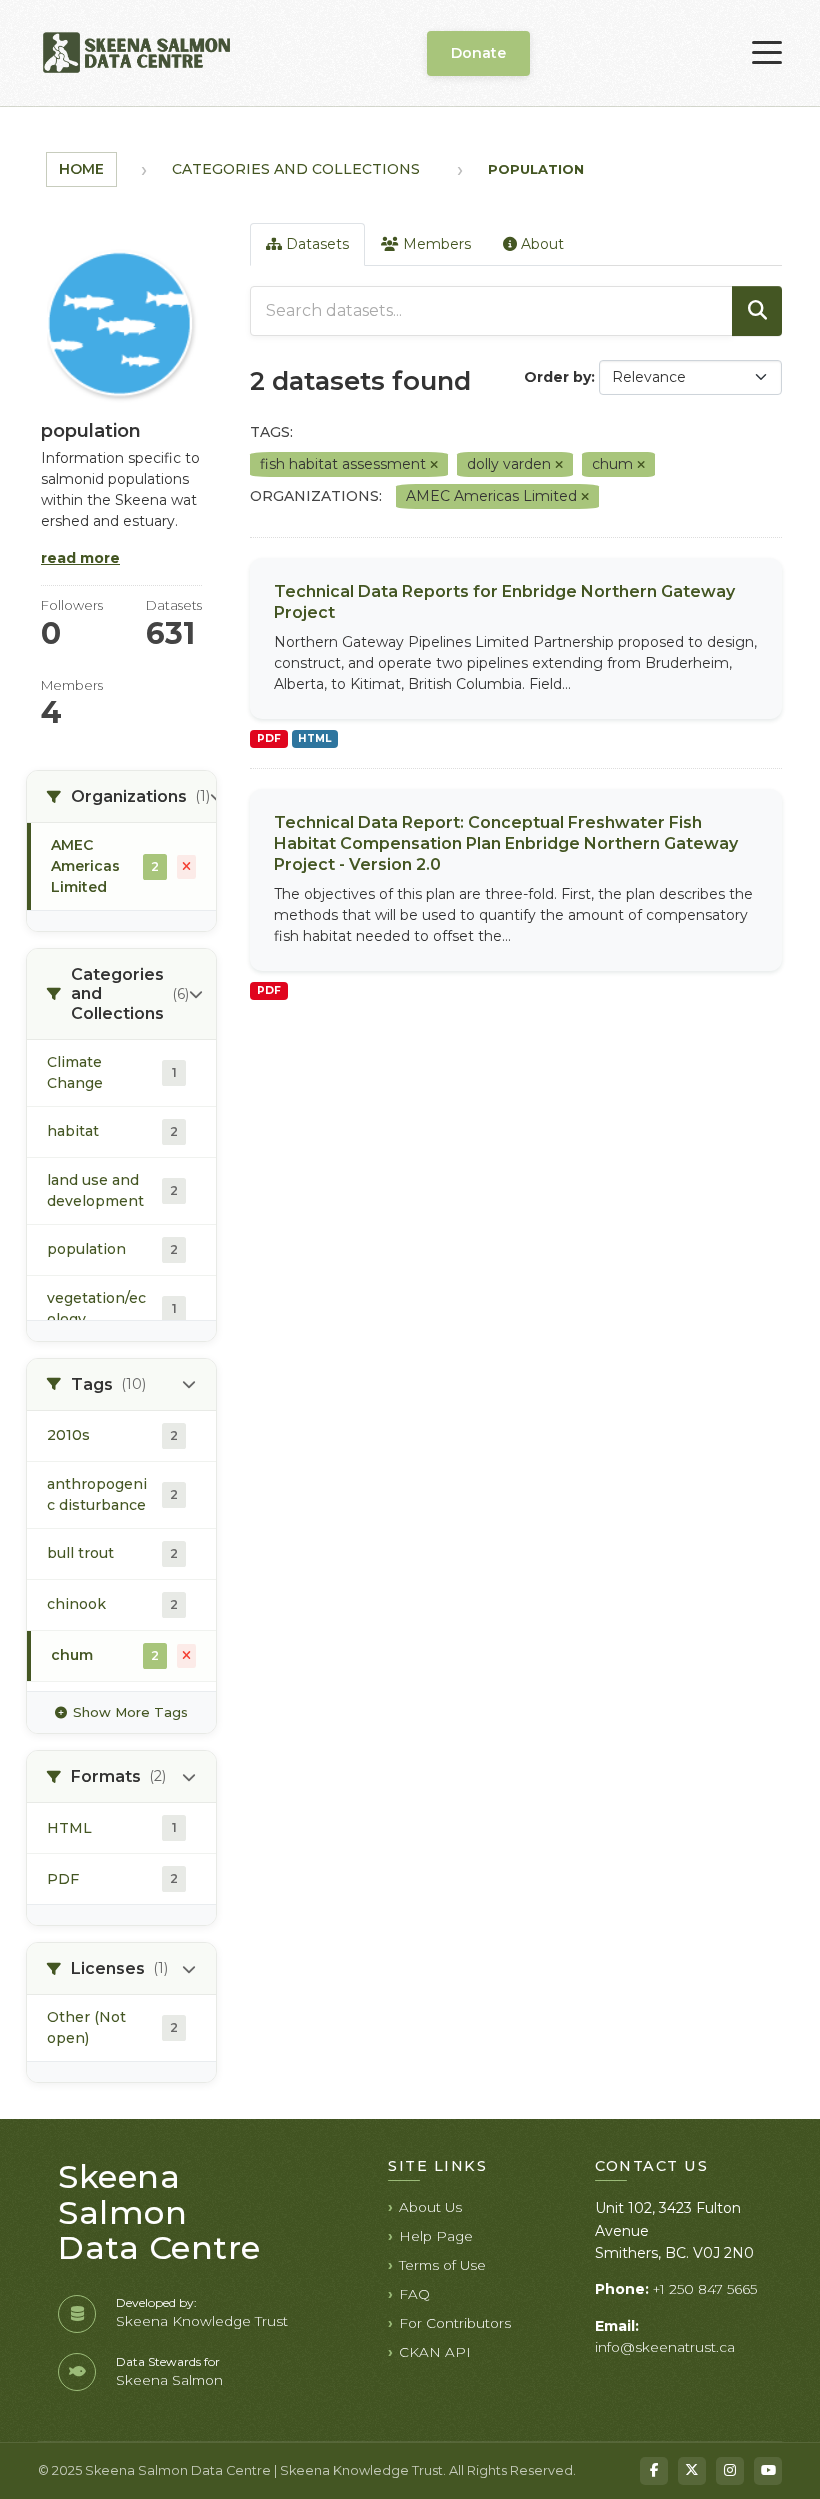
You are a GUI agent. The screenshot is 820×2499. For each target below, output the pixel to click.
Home (81, 169)
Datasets (315, 244)
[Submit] (757, 311)
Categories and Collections (296, 169)
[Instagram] (730, 2471)
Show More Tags (130, 1712)
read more (80, 558)
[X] (692, 2471)
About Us (430, 2207)
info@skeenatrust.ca (665, 2347)
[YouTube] (768, 2471)
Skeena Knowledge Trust (202, 2321)
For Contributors (455, 2323)
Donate (478, 53)
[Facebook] (654, 2471)
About (540, 244)
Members (435, 244)
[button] (121, 797)
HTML (314, 738)
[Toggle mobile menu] (767, 53)
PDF (269, 738)
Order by (557, 377)
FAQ (414, 2294)
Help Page (436, 2236)
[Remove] (434, 465)
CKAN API (435, 2352)
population (536, 169)
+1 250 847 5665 (705, 2289)
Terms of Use (442, 2265)
